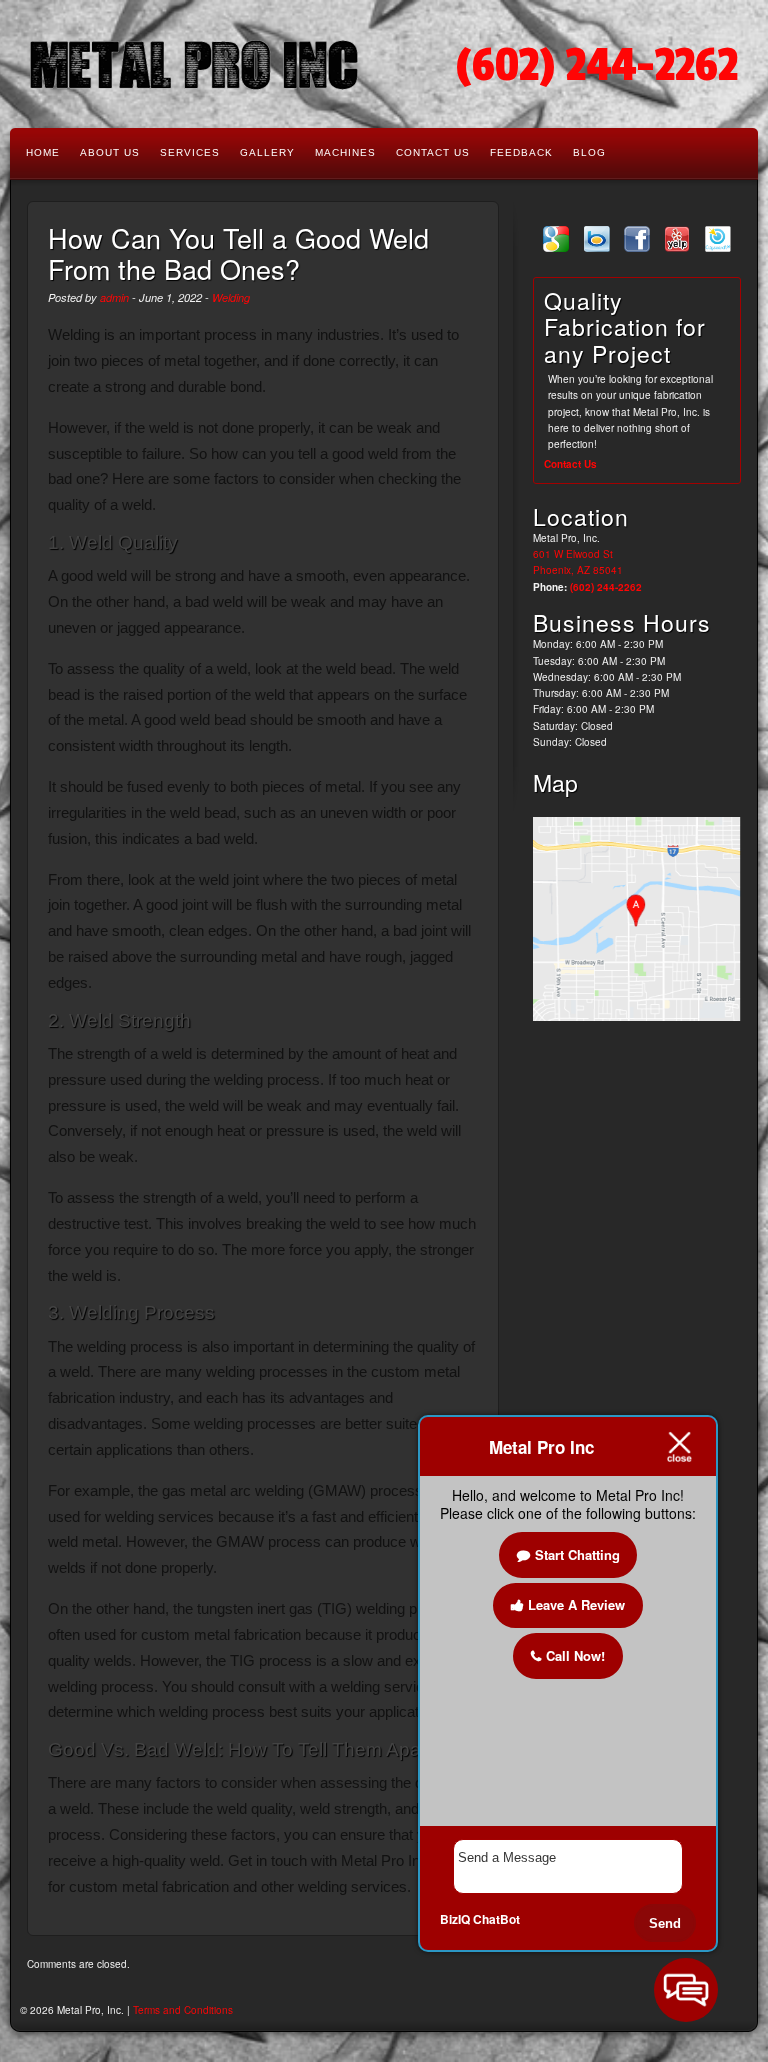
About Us (110, 152)
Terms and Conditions (183, 2010)
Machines (345, 152)
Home (43, 152)
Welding (231, 297)
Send (665, 1923)
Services (190, 152)
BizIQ (455, 1919)
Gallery (267, 152)
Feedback (521, 152)
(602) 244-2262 (597, 65)
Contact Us (433, 152)
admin (114, 297)
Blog (589, 152)
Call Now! (575, 1655)
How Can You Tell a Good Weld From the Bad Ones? (238, 253)
